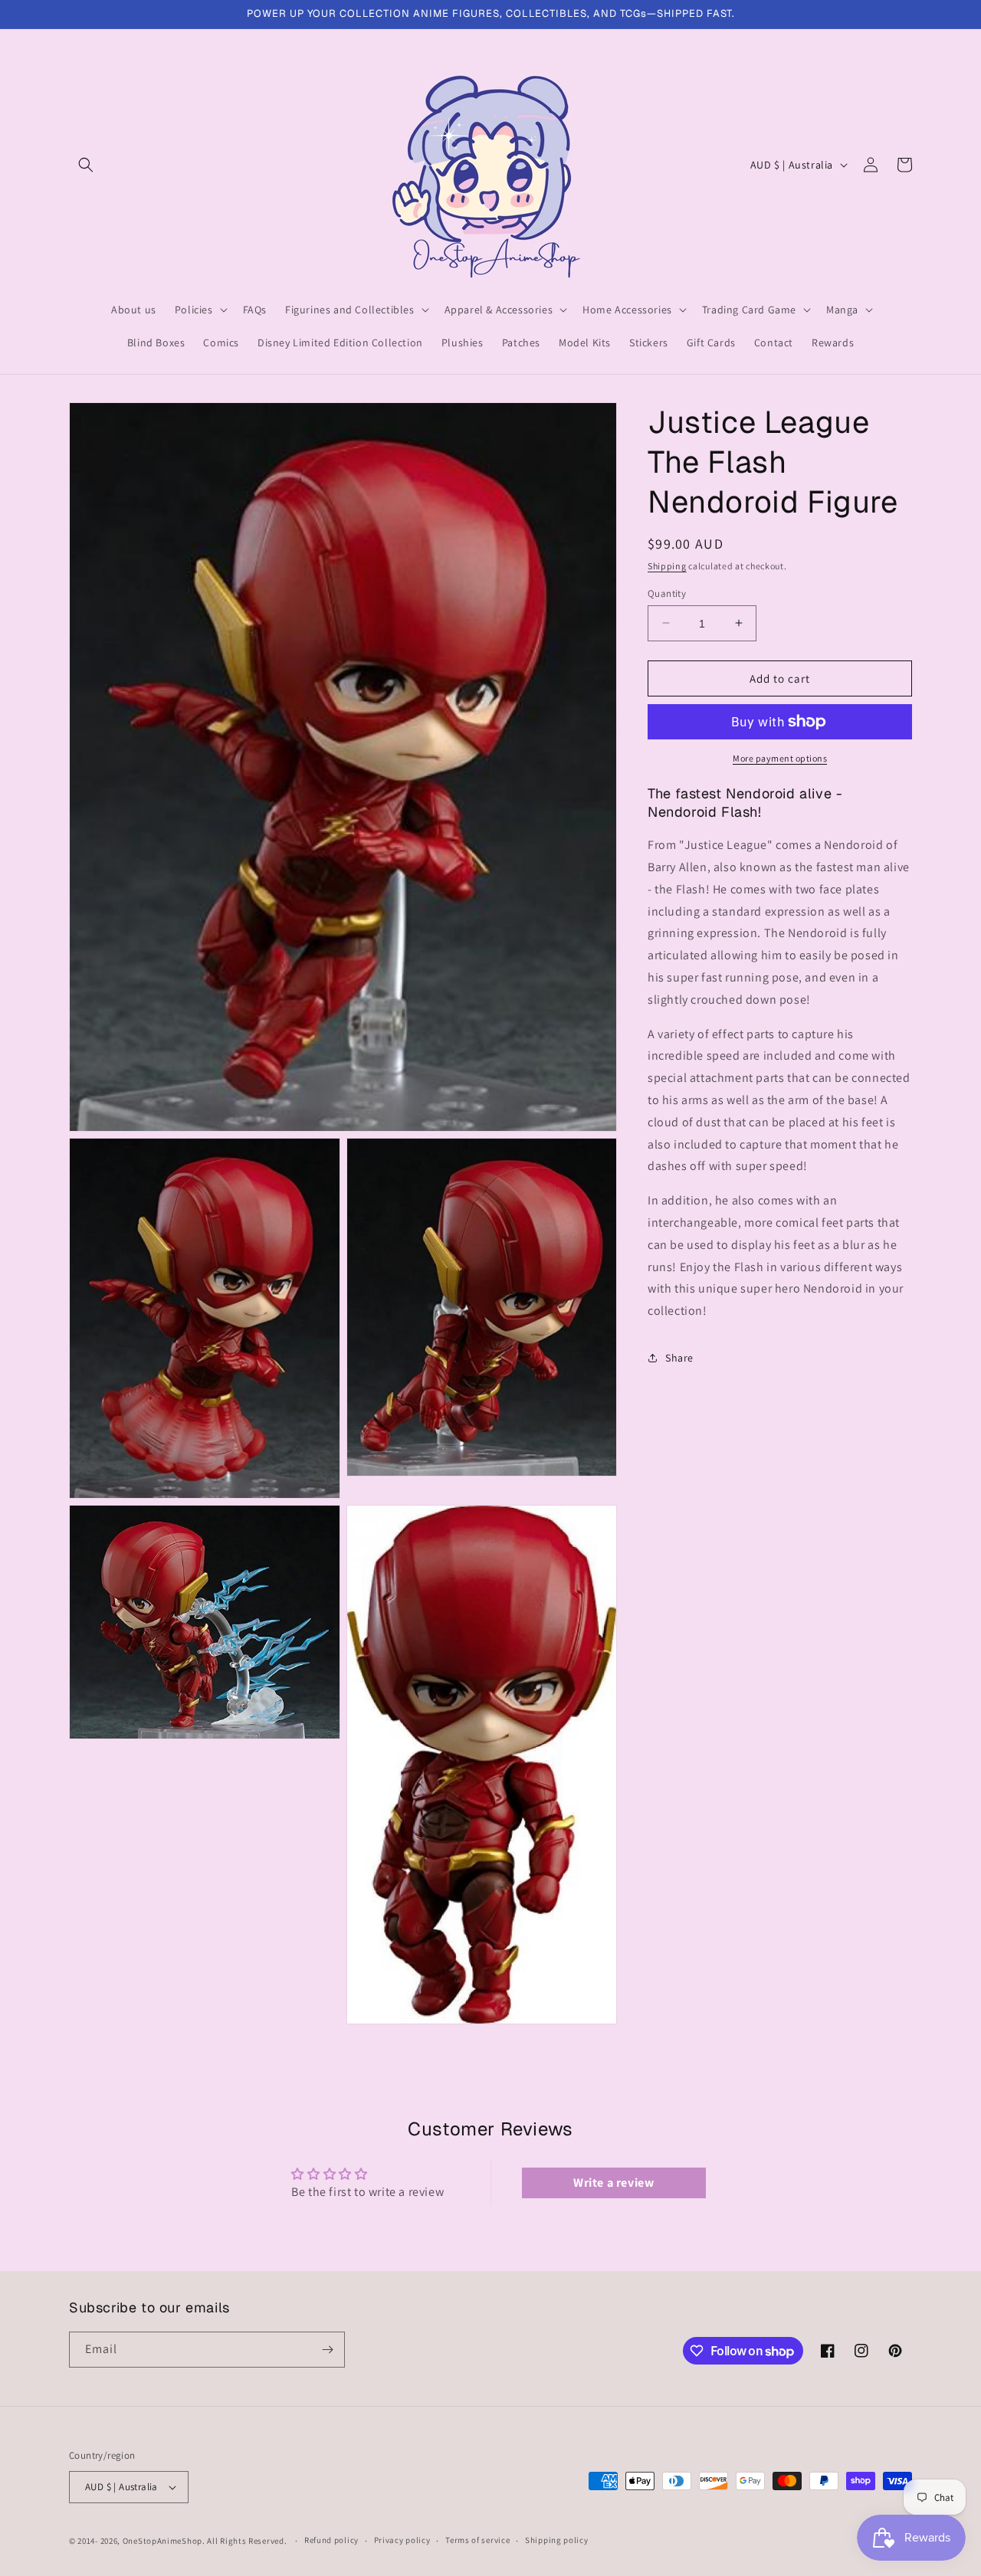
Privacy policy (402, 2540)
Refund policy (331, 2540)
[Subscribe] (327, 2350)
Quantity (667, 593)
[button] (86, 165)
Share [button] (679, 1358)
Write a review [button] (614, 2183)
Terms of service (477, 2540)
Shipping (667, 566)
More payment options (780, 758)
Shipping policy (557, 2540)
